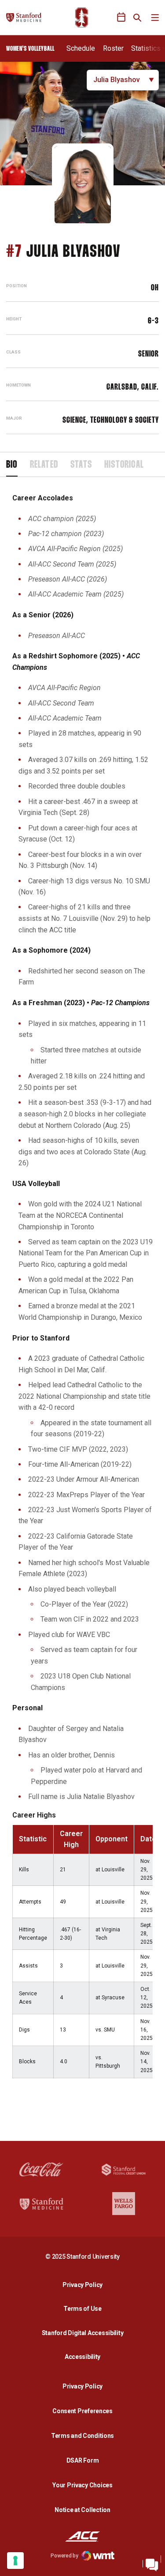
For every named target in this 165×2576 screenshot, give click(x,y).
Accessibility (85, 2356)
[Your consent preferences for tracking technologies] (15, 2561)
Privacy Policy (85, 2285)
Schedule (81, 48)
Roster (113, 48)
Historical (124, 465)
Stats (81, 465)
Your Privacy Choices (82, 2485)
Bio (12, 465)
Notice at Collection (82, 2510)
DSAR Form (82, 2460)
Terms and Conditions (82, 2436)
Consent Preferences (82, 2411)
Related (44, 465)
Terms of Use (82, 2309)
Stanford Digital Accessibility (85, 2333)
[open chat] (152, 2563)
